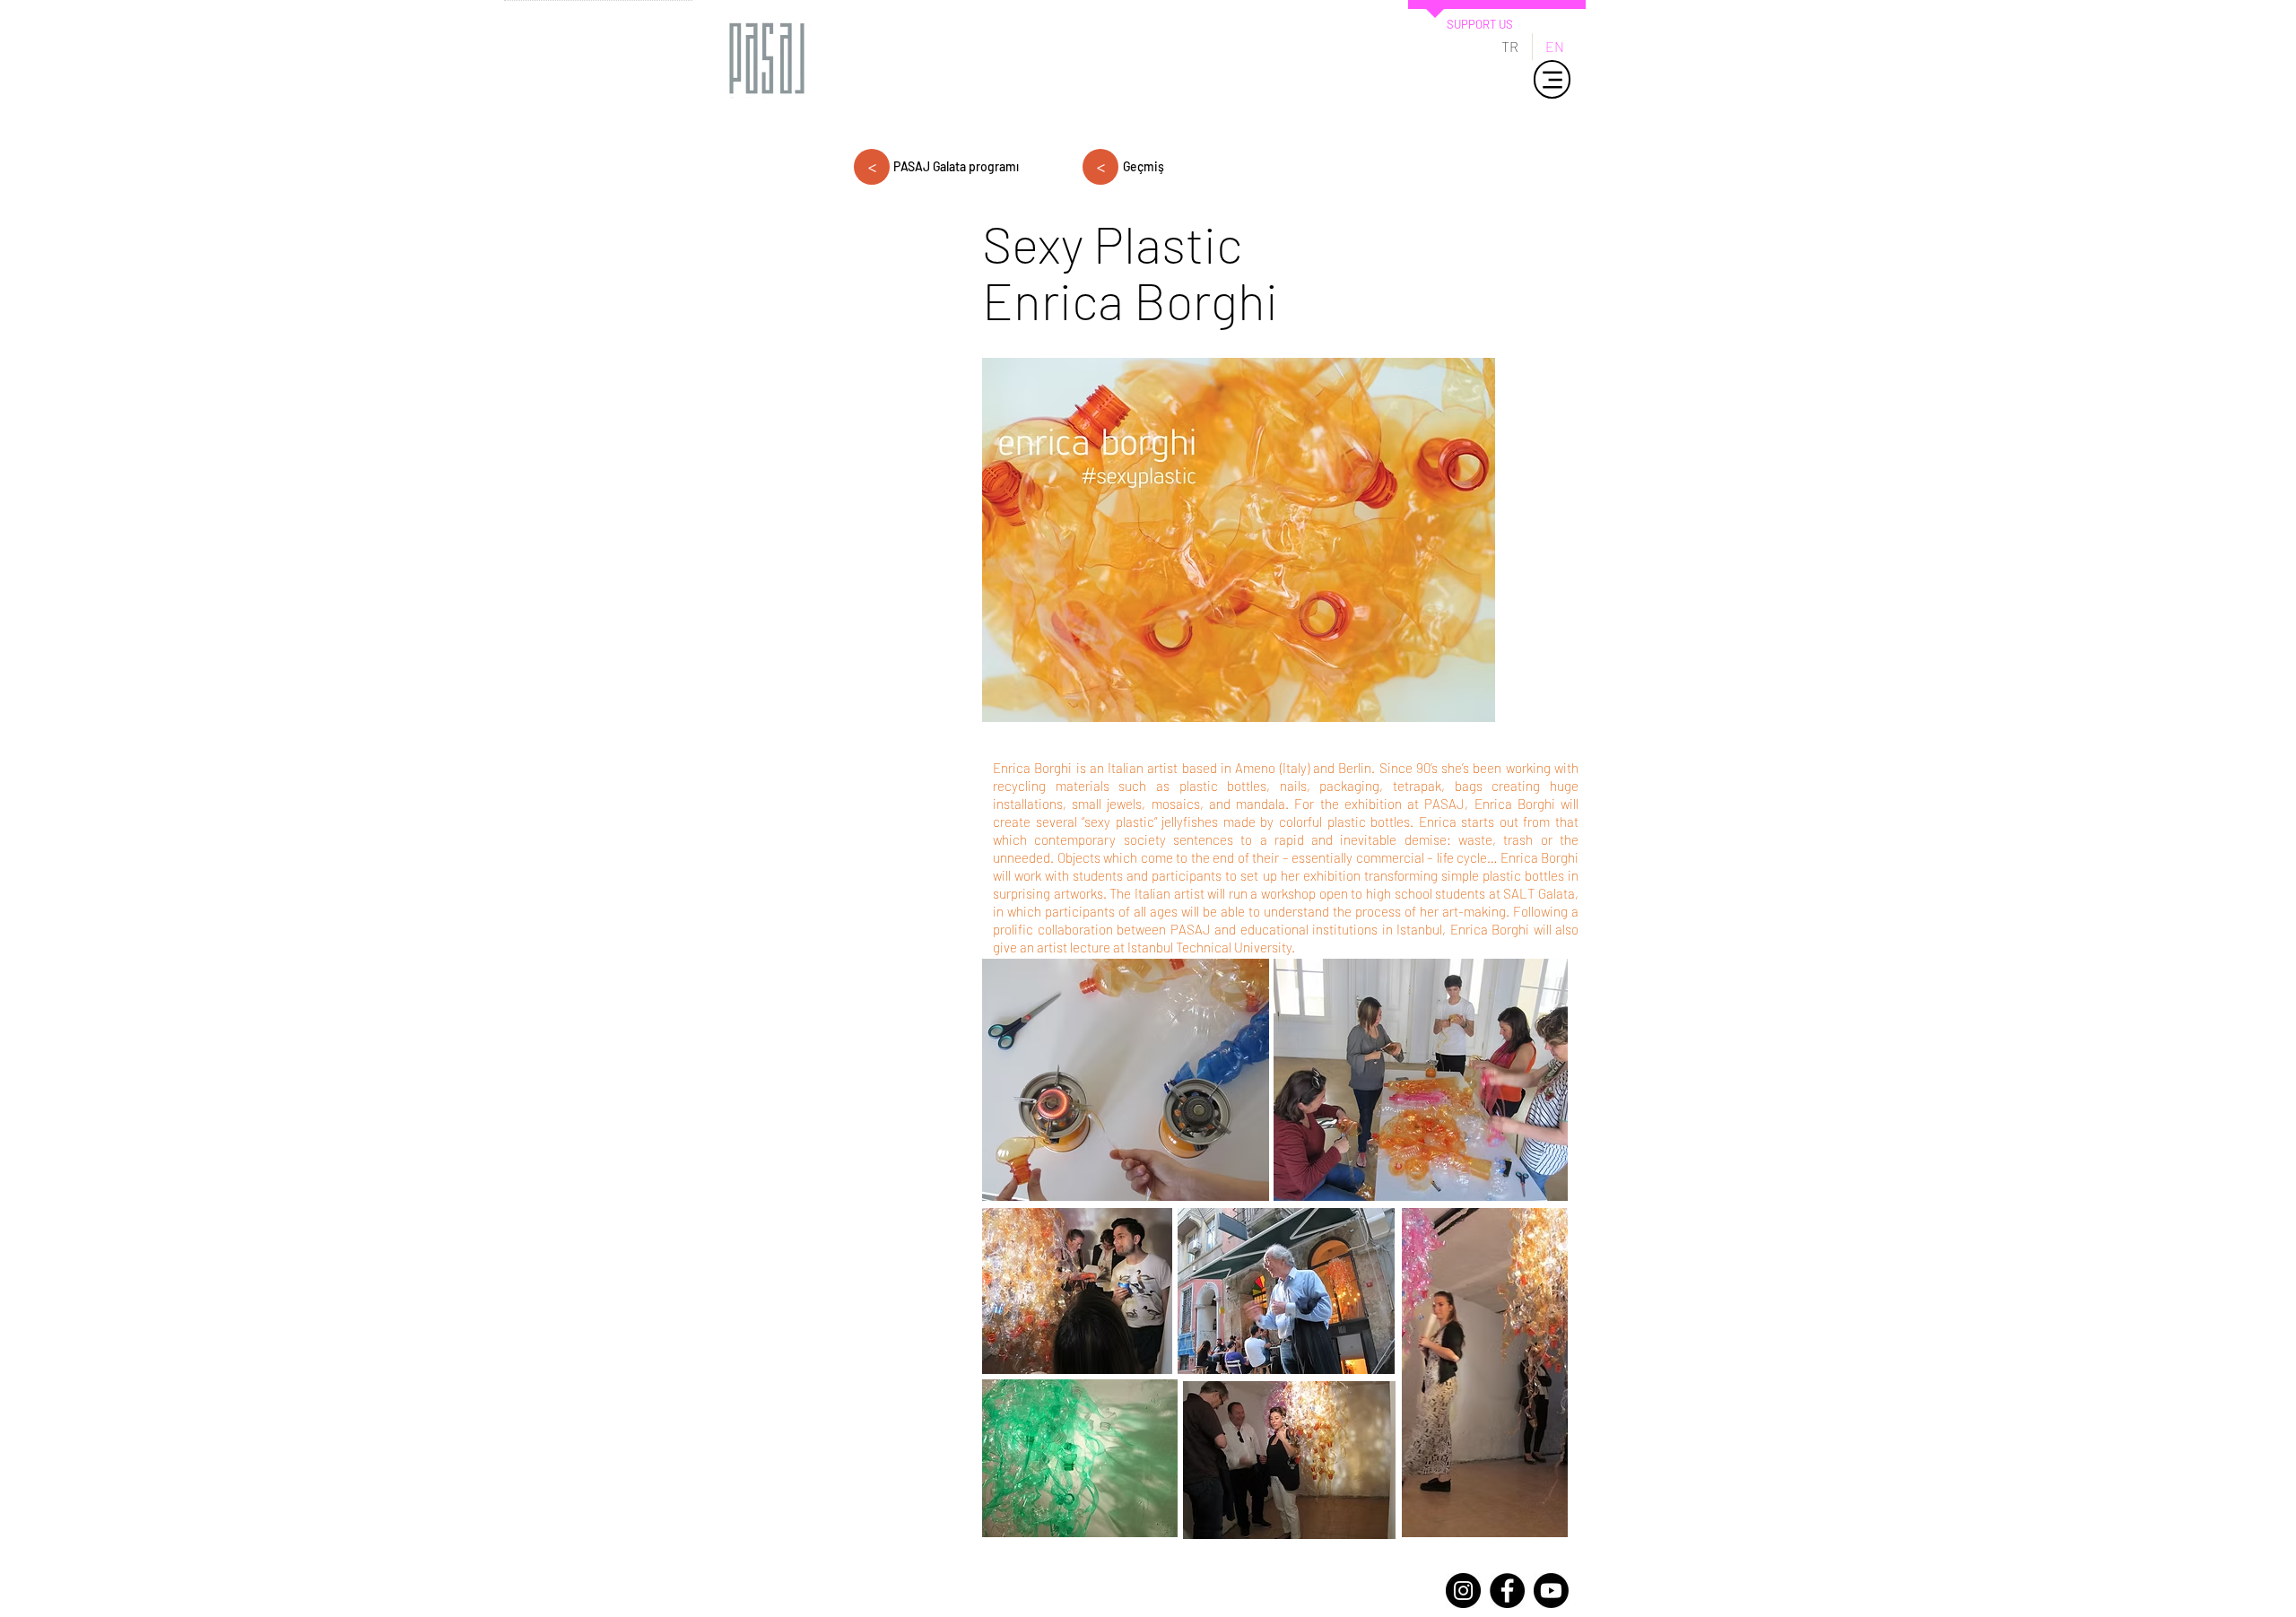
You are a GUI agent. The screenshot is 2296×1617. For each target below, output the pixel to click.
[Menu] (1552, 79)
